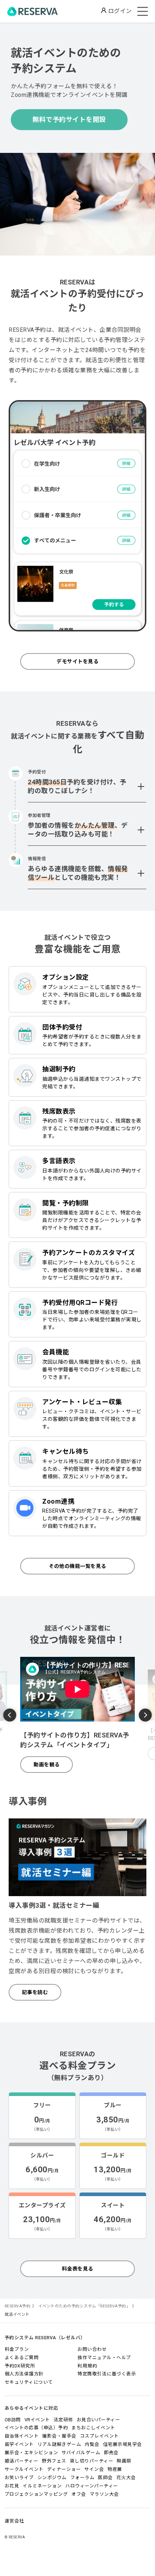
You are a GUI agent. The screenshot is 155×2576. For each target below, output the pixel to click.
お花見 (12, 2486)
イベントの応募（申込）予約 (36, 2428)
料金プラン (17, 2349)
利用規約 (87, 2366)
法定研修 (63, 2420)
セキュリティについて (29, 2382)
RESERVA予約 (18, 2306)
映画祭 (124, 2461)
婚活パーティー (22, 2461)
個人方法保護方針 (24, 2374)
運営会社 (14, 2521)
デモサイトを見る (77, 661)
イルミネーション (42, 2486)
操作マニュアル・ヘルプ (104, 2358)
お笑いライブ (19, 2478)
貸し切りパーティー (92, 2461)
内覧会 (92, 2444)
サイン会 (94, 2469)
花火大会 (126, 2478)
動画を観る (47, 1765)
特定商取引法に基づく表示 (107, 2374)
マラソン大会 (104, 2494)
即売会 (111, 2453)
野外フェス (54, 2461)
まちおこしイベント (93, 2428)
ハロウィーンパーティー (92, 2486)
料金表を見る (78, 2269)
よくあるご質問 (22, 2358)
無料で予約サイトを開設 (69, 119)
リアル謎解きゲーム (59, 2444)
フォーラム (83, 2478)
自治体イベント (22, 2436)
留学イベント (19, 2444)
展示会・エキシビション (32, 2453)
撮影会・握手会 (59, 2436)
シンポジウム (52, 2478)
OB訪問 (13, 2420)
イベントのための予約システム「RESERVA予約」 (84, 2306)
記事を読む (35, 1992)
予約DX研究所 (20, 2366)
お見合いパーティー (99, 2420)
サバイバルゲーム (81, 2453)
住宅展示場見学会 (123, 2444)
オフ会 (79, 2494)
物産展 (115, 2469)
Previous (10, 1716)
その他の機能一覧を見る (77, 1566)
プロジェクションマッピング (36, 2494)
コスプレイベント (99, 2436)
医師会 (105, 2478)
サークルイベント (24, 2469)
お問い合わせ (92, 2349)
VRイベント (37, 2420)
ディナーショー (64, 2469)
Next (145, 1714)
